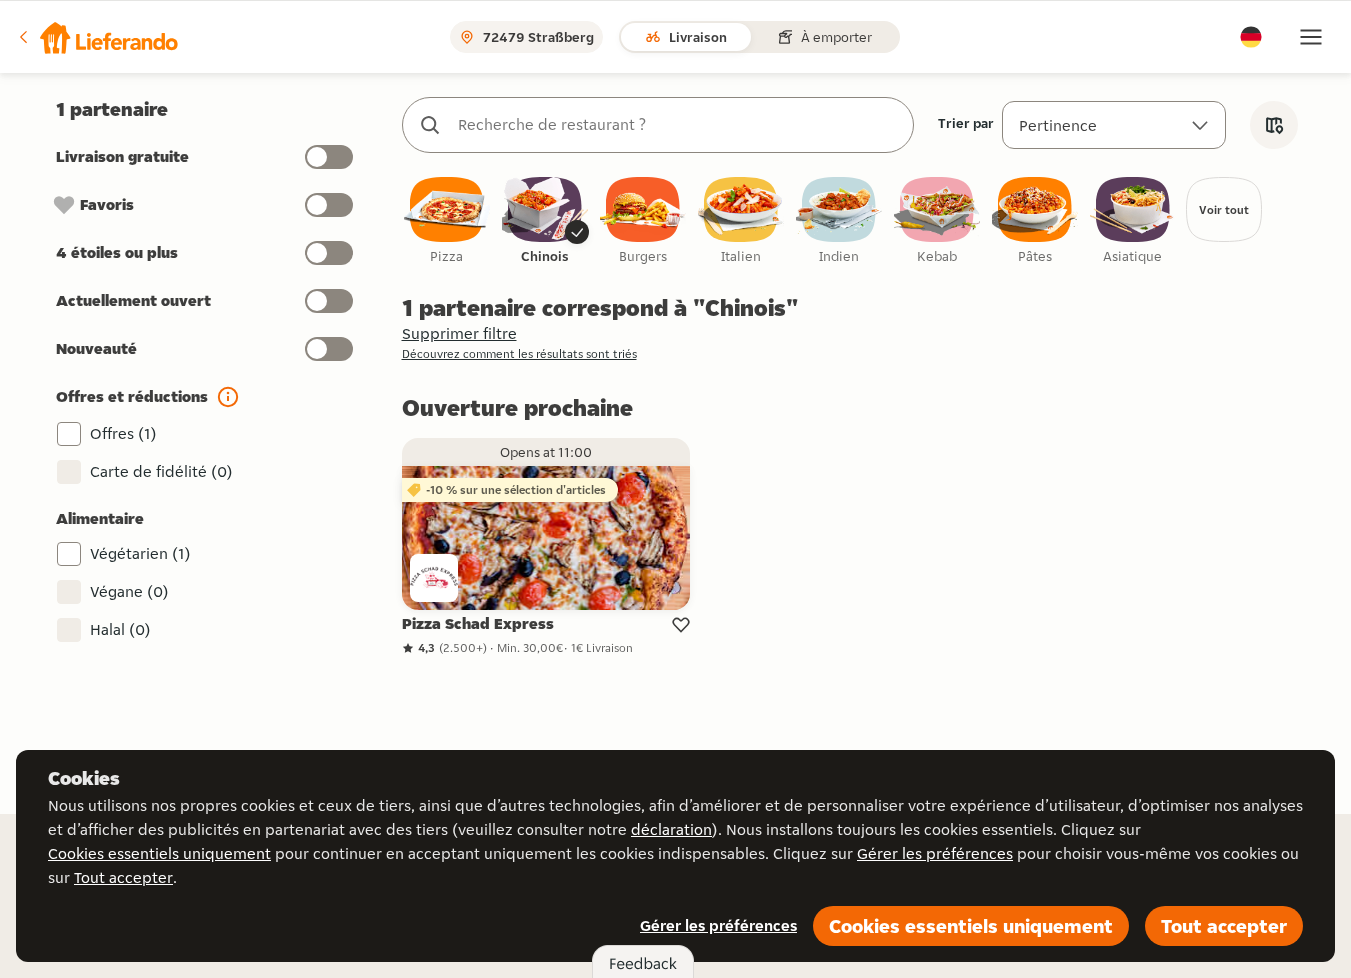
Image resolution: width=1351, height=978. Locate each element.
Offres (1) (123, 433)
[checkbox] (447, 221)
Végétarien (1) (140, 553)
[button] (97, 37)
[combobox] (678, 125)
